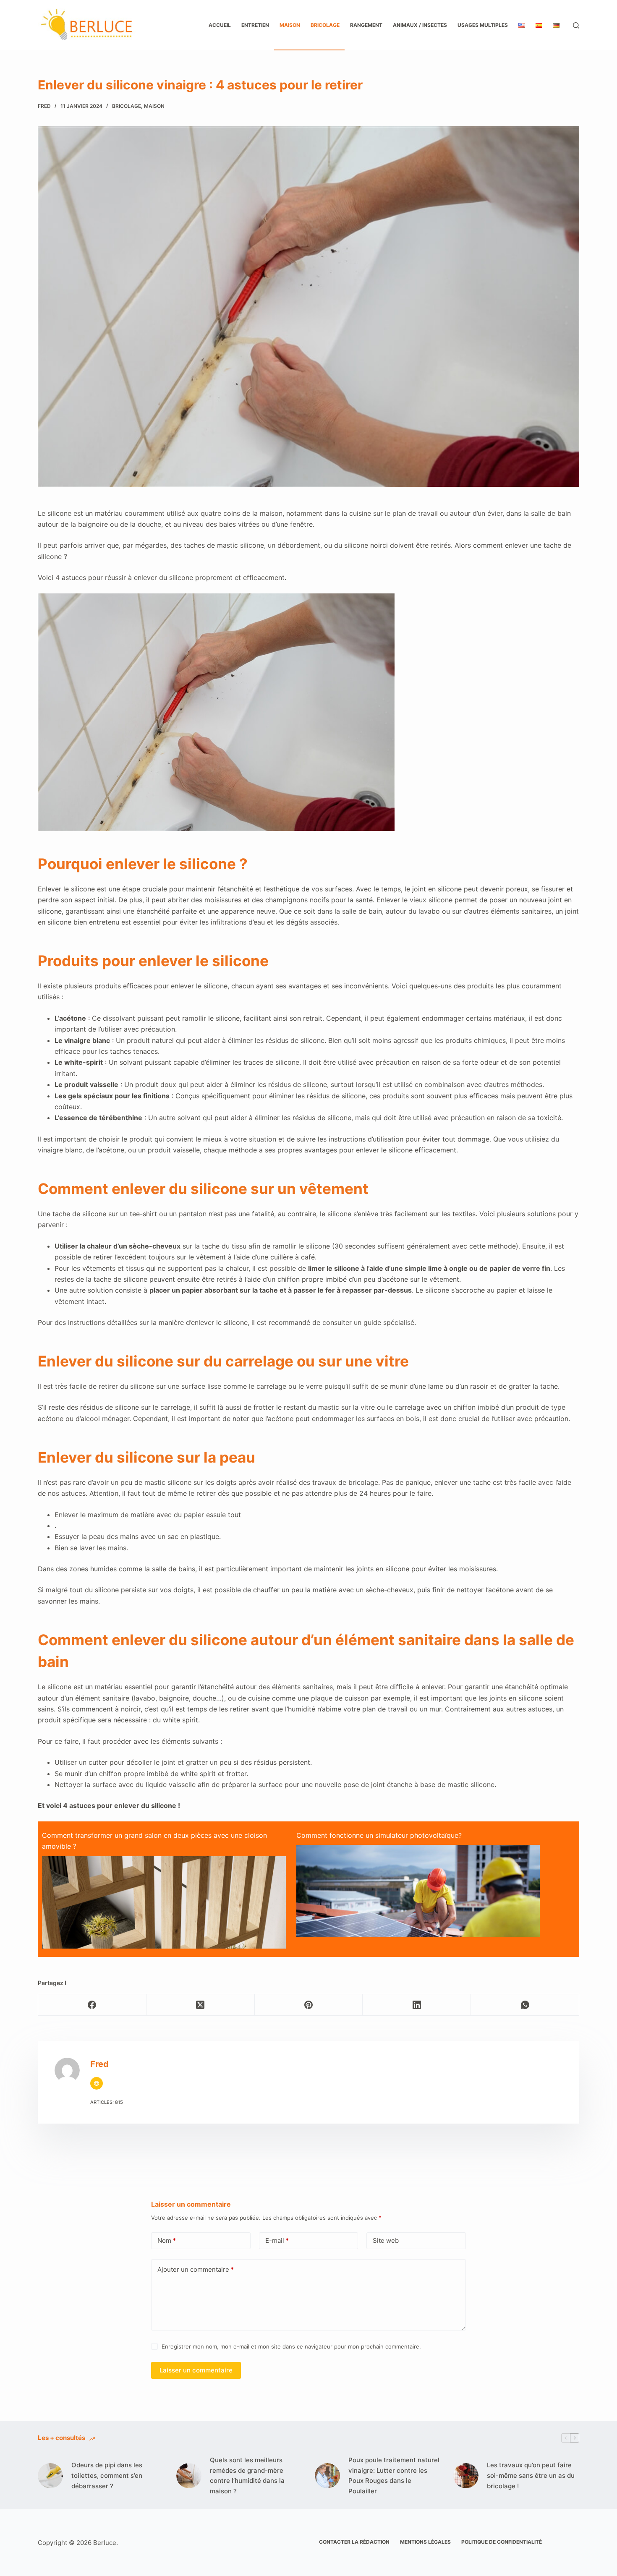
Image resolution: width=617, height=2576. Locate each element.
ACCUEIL (220, 25)
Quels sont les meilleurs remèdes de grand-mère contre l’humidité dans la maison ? (247, 2475)
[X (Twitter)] (201, 2005)
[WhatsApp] (525, 2005)
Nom (167, 2240)
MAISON (290, 25)
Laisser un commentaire (196, 2370)
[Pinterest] (309, 2005)
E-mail (277, 2240)
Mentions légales (425, 2542)
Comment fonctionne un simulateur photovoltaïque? (379, 1835)
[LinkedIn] (417, 2005)
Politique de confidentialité (502, 2542)
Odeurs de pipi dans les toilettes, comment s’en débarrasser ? (107, 2475)
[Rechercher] (576, 25)
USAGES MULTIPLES (483, 25)
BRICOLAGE (325, 25)
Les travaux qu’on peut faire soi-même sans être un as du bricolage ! (531, 2475)
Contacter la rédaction (354, 2542)
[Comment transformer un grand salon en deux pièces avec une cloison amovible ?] (164, 1936)
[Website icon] (97, 2083)
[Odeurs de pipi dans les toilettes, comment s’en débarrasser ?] (50, 2476)
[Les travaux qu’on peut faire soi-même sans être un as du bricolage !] (466, 2476)
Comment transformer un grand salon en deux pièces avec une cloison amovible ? (154, 1841)
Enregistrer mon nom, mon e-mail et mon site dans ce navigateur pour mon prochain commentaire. (291, 2346)
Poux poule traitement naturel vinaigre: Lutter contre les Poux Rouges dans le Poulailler (394, 2475)
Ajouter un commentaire (196, 2269)
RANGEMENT (366, 25)
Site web (386, 2240)
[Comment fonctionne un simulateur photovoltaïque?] (418, 1920)
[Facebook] (92, 2005)
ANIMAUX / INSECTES (420, 25)
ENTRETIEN (255, 25)
